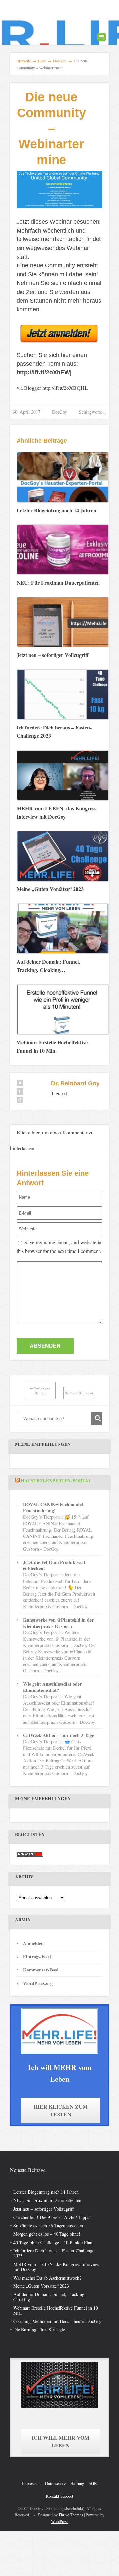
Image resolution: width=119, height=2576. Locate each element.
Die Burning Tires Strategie (39, 2329)
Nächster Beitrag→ (79, 1393)
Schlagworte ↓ (93, 412)
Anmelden (33, 1943)
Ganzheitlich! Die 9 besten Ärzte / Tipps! (52, 2217)
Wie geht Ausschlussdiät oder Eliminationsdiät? (52, 1687)
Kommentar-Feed (41, 1970)
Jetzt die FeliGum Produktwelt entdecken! (54, 1565)
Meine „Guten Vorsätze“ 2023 (41, 2286)
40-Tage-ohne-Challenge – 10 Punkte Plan (53, 2242)
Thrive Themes (71, 2515)
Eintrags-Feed (37, 1956)
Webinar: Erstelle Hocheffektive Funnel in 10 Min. (56, 2310)
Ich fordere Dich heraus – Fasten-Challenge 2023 (54, 2253)
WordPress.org (38, 1983)
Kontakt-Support (59, 2496)
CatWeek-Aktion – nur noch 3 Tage (59, 1735)
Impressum (31, 2483)
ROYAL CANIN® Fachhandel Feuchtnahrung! (53, 1507)
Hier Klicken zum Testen (61, 2110)
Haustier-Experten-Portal (56, 1481)
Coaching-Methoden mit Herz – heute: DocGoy (57, 2321)
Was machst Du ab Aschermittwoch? (47, 2278)
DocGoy (59, 412)
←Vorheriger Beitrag (40, 1390)
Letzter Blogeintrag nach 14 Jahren (46, 2192)
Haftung (77, 2483)
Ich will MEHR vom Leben (60, 2441)
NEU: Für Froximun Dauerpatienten (47, 2200)
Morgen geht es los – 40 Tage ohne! (47, 2234)
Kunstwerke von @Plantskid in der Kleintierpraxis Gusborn (58, 1623)
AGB (93, 2483)
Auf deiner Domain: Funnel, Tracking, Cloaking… (49, 2297)
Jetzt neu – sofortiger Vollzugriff (43, 2209)
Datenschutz (56, 2483)
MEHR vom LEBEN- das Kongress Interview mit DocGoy (56, 2267)
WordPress (60, 2521)
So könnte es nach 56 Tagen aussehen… (50, 2226)
